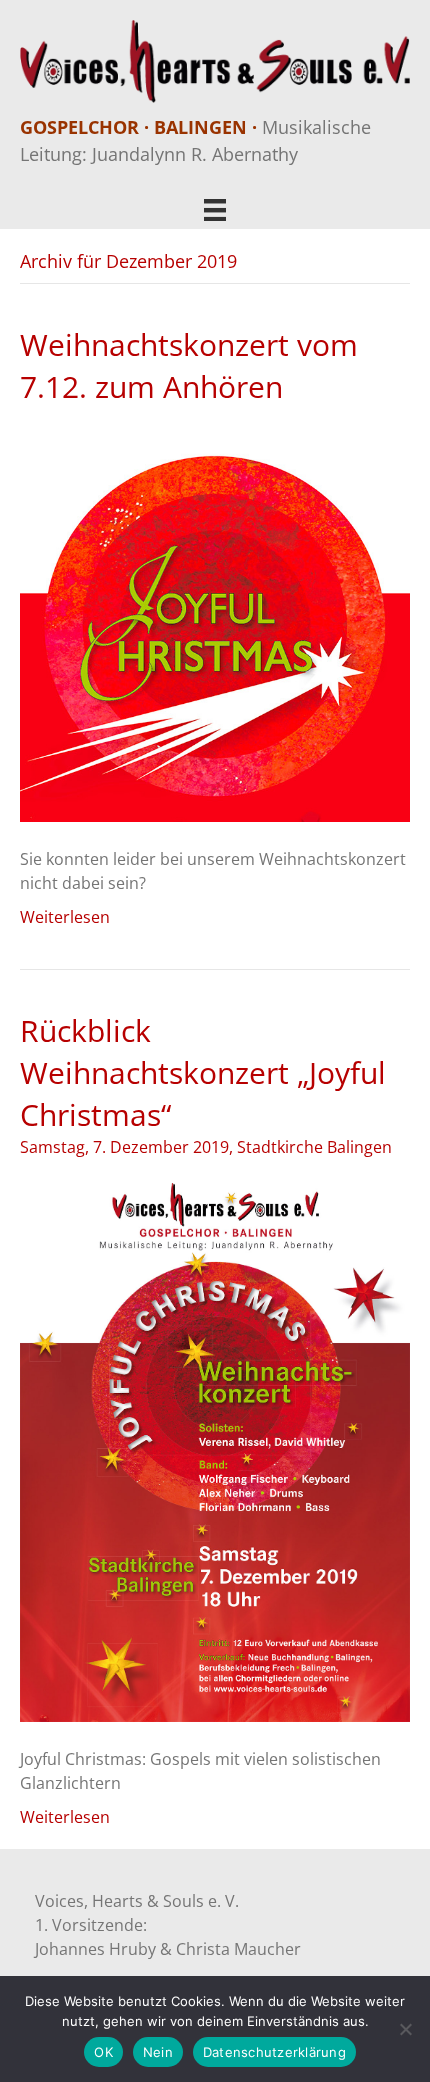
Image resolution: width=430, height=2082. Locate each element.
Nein (158, 2052)
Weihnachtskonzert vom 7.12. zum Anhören (189, 365)
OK (103, 2052)
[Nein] (405, 2029)
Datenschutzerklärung (274, 2052)
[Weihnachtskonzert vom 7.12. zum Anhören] (215, 625)
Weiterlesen (65, 917)
